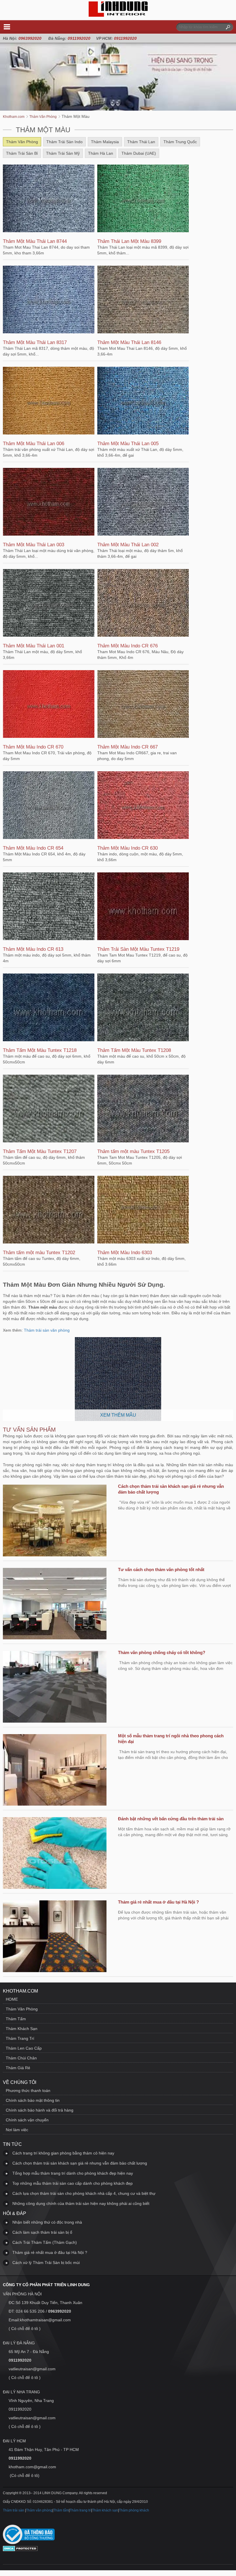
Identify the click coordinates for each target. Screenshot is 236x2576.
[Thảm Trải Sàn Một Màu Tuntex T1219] (143, 907)
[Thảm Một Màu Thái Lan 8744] (49, 199)
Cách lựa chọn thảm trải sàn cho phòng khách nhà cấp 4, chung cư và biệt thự (84, 2193)
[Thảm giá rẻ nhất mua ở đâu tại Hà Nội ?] (55, 1937)
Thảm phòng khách (134, 2510)
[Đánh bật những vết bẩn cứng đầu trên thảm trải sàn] (55, 1854)
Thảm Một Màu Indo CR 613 (33, 949)
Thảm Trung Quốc (180, 142)
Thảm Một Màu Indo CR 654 (33, 848)
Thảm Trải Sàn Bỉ (22, 153)
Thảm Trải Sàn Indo (64, 142)
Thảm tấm (61, 2510)
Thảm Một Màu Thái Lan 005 (128, 444)
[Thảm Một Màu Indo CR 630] (143, 806)
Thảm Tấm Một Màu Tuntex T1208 (134, 1050)
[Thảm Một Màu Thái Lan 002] (143, 502)
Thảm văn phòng (39, 2510)
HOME (12, 1999)
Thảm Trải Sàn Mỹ (63, 153)
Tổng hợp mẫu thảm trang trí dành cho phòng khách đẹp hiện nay (73, 2173)
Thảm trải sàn (14, 2510)
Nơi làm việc (17, 2130)
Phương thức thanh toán (28, 2091)
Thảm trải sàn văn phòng (47, 1330)
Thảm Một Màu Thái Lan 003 (34, 545)
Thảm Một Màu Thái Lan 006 (34, 444)
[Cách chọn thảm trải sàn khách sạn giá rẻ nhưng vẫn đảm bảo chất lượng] (55, 1521)
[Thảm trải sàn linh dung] (118, 15)
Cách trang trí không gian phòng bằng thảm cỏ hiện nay (63, 2153)
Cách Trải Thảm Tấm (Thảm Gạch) (45, 2242)
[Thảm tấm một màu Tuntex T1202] (49, 1210)
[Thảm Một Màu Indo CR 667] (143, 705)
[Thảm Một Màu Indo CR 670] (49, 705)
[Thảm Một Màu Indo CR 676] (143, 604)
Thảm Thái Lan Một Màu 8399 (129, 241)
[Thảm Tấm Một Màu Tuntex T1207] (49, 1109)
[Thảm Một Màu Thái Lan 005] (143, 401)
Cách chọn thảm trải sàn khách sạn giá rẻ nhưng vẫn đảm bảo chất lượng (80, 2163)
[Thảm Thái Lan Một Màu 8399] (143, 199)
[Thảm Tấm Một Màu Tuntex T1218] (49, 1008)
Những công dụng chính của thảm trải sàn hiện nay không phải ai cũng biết (81, 2203)
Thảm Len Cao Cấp (24, 2048)
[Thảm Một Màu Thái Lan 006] (49, 401)
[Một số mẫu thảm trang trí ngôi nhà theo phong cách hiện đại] (55, 1771)
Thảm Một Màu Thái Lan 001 (34, 646)
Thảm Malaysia (105, 142)
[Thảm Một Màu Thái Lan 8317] (49, 300)
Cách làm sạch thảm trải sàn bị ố (42, 2232)
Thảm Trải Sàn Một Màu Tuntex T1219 (138, 949)
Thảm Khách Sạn (22, 2029)
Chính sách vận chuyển (27, 2120)
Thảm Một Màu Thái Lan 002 (128, 545)
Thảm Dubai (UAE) (139, 153)
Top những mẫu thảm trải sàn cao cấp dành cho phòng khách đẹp (73, 2183)
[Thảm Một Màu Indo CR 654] (49, 806)
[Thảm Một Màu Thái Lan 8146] (143, 300)
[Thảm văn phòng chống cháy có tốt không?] (55, 1687)
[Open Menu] (7, 27)
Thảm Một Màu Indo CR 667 (127, 747)
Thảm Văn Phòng (22, 142)
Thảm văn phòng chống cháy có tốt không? (162, 1652)
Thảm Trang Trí (20, 2038)
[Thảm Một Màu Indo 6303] (143, 1210)
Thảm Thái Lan (141, 142)
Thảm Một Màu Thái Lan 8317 (35, 342)
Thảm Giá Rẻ (18, 2068)
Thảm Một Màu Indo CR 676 (127, 646)
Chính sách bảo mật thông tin (33, 2100)
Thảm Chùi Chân (21, 2058)
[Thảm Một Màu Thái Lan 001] (49, 604)
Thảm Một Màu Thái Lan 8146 (129, 342)
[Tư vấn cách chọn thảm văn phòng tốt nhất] (55, 1604)
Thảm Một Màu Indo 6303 (125, 1253)
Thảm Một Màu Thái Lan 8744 (35, 241)
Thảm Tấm (16, 2019)
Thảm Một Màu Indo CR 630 (127, 848)
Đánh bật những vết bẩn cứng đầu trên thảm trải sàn (171, 1819)
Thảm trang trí (80, 2510)
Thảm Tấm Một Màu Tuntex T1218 (40, 1050)
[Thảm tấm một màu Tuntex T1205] (143, 1109)
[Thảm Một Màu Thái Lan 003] (49, 502)
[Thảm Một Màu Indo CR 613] (49, 907)
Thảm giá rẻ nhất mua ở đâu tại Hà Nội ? (158, 1902)
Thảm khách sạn (105, 2510)
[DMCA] (20, 2550)
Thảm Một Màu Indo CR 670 (33, 747)
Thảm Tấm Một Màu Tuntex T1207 (40, 1151)
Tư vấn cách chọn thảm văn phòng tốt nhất (161, 1569)
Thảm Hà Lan (101, 153)
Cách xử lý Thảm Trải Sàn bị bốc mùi (46, 2263)
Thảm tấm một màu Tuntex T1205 (133, 1151)
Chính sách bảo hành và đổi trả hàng (40, 2110)
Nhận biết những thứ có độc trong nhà (47, 2222)
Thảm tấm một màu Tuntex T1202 (39, 1253)
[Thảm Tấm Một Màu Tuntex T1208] (143, 1008)
